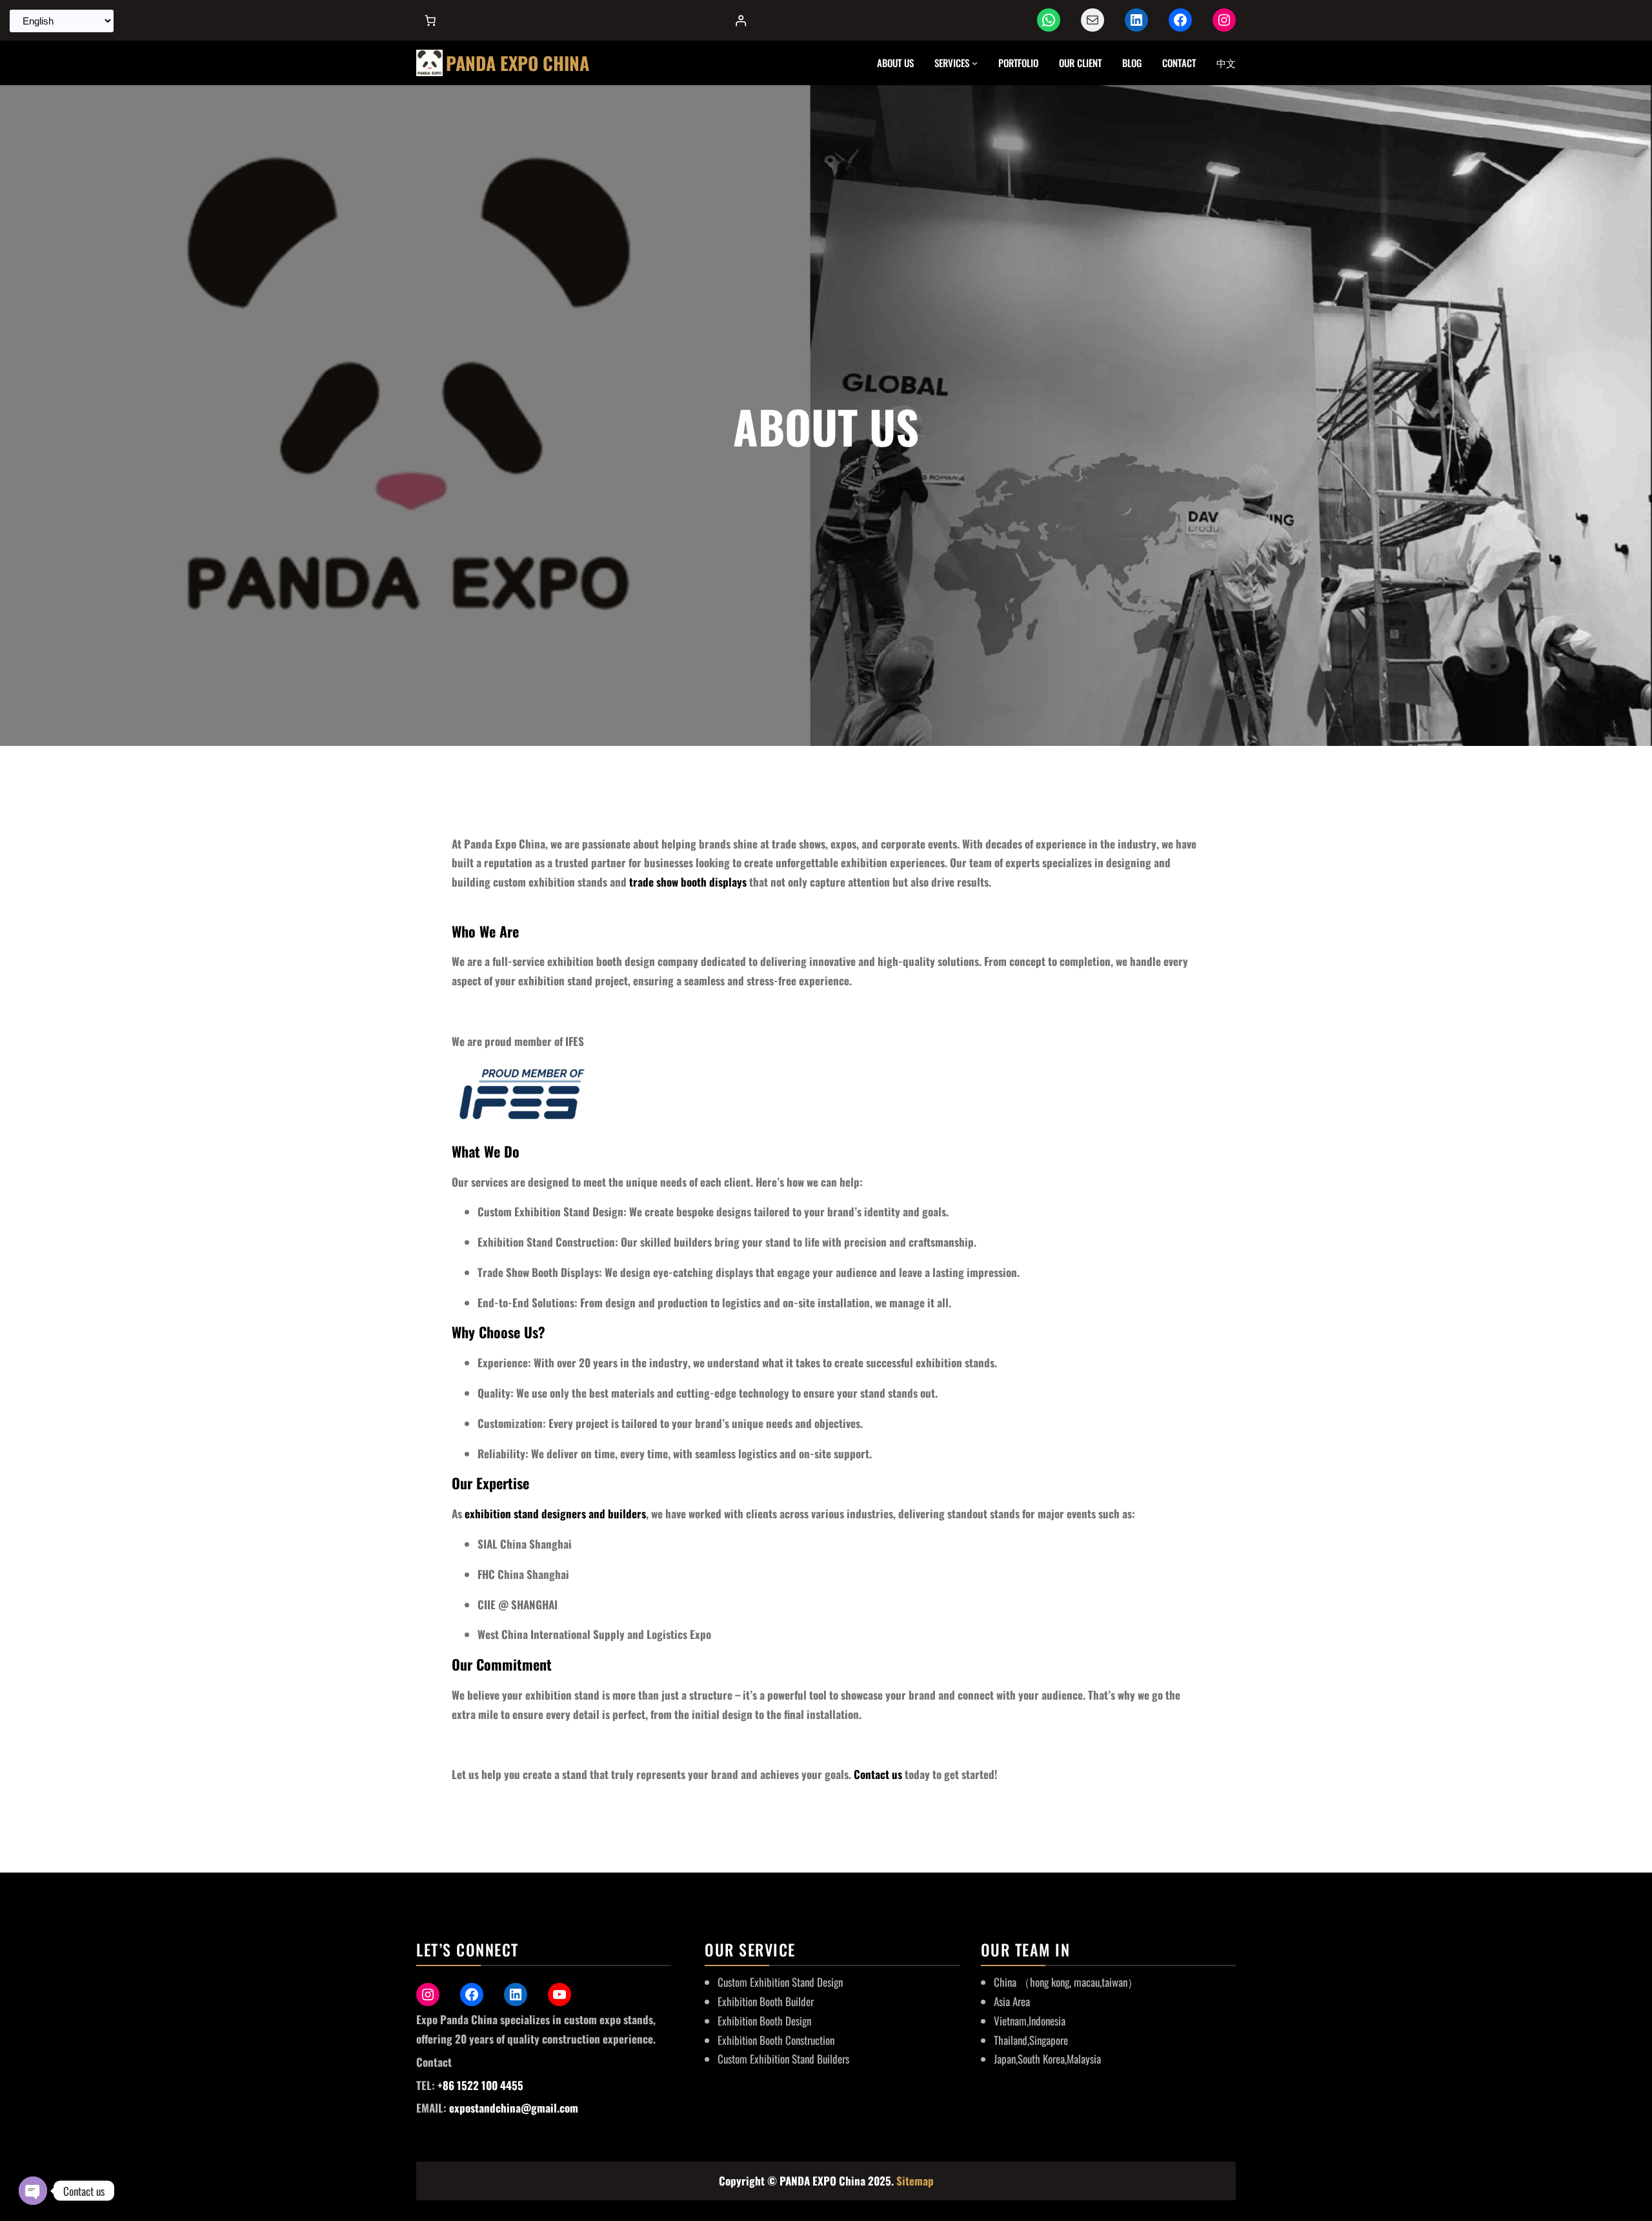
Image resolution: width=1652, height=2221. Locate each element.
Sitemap (915, 2181)
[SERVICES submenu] (975, 63)
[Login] (740, 20)
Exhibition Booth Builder (766, 2001)
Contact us (878, 1774)
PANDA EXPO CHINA (518, 63)
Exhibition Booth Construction (776, 2040)
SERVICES (952, 63)
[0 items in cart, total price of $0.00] (430, 20)
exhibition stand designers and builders (555, 1513)
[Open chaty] (33, 2191)
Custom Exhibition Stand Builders (783, 2059)
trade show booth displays (688, 882)
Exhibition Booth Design (764, 2021)
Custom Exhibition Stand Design (780, 1982)
